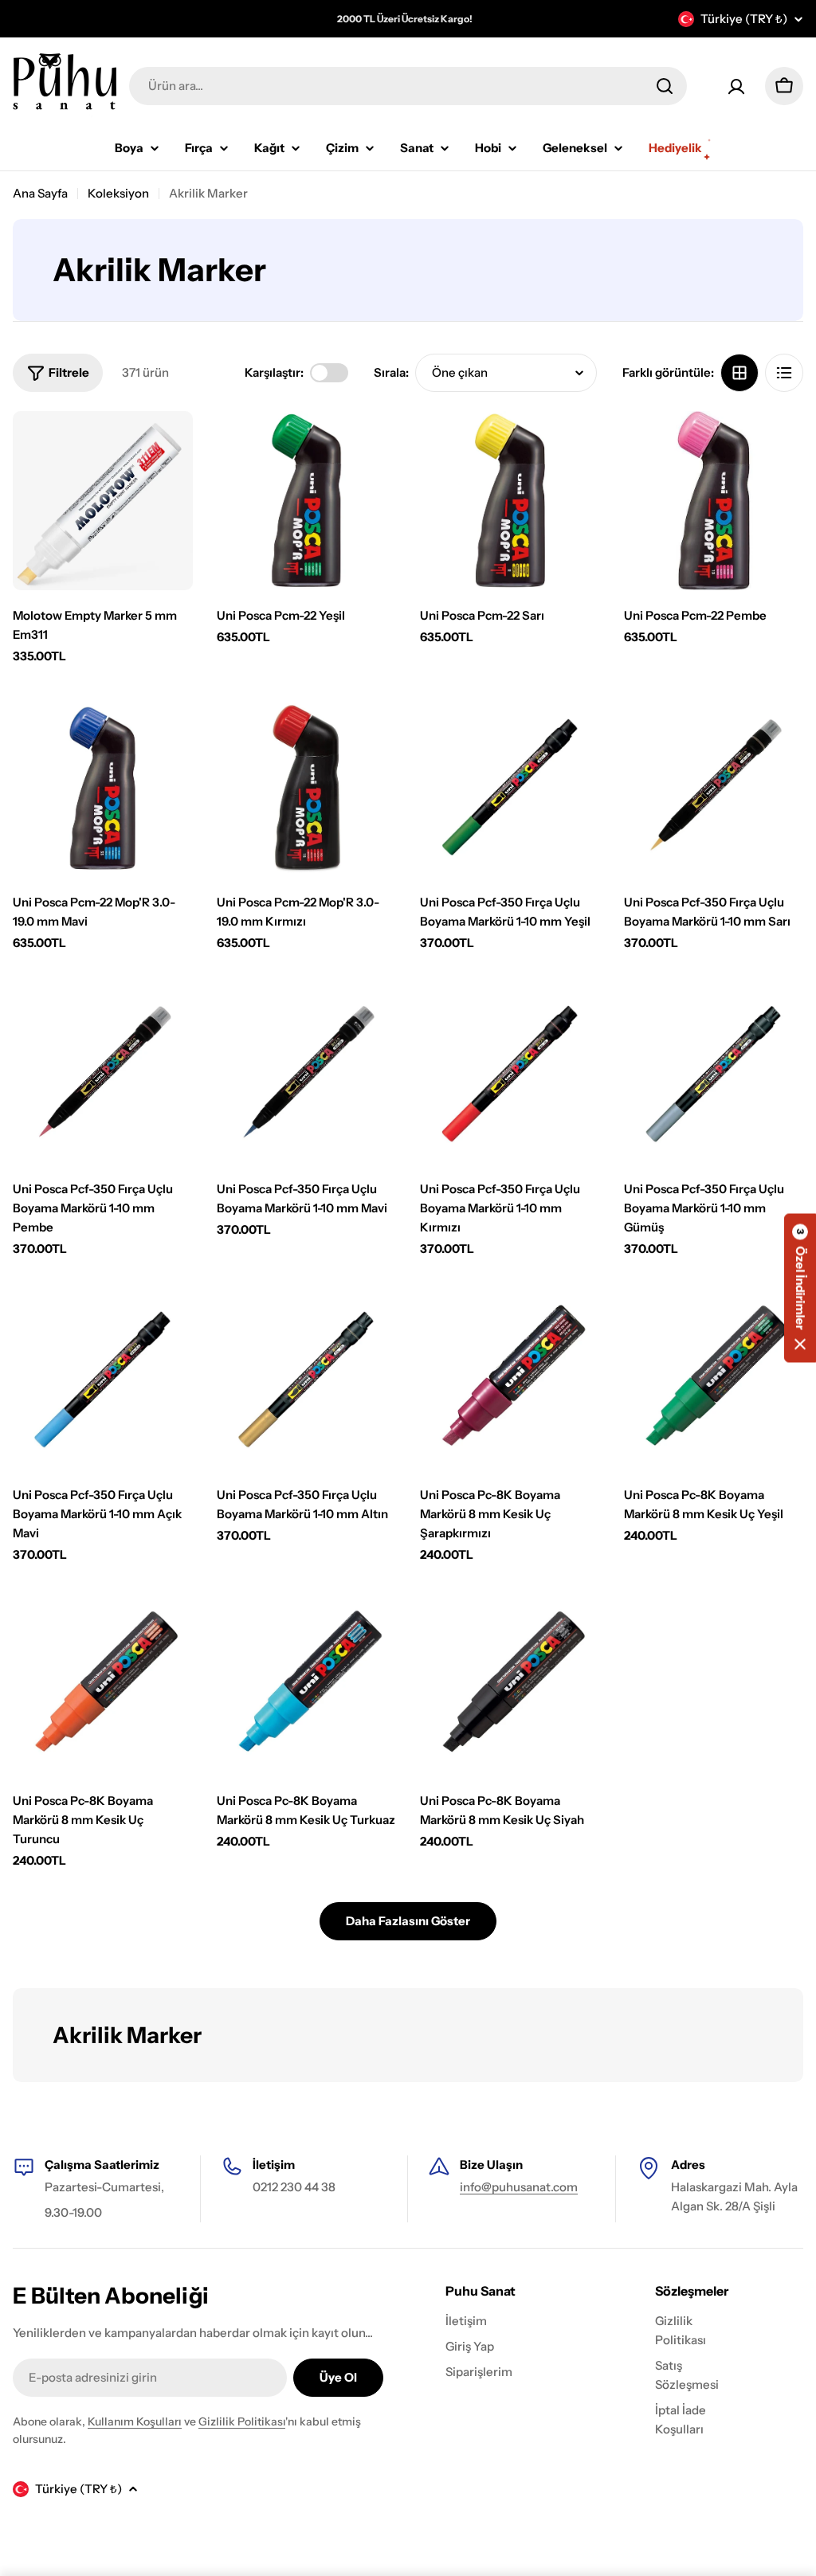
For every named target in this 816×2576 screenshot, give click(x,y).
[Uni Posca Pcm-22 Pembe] (714, 501)
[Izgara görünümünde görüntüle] (739, 373)
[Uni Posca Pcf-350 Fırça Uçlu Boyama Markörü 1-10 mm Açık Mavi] (103, 1380)
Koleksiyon (118, 193)
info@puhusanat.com (519, 2187)
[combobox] (408, 86)
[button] (800, 1288)
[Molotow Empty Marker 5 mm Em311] (103, 501)
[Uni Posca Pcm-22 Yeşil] (307, 501)
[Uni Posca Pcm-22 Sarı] (510, 501)
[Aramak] (665, 86)
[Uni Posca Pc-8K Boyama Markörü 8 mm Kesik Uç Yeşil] (714, 1380)
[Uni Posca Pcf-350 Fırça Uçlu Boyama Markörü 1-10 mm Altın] (307, 1380)
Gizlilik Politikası (242, 2421)
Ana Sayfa (40, 193)
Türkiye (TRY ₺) (744, 19)
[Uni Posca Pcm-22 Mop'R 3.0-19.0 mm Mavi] (103, 788)
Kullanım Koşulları (135, 2421)
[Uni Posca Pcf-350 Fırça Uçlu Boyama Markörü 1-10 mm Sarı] (714, 788)
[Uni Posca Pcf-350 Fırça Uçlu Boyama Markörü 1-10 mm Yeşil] (510, 788)
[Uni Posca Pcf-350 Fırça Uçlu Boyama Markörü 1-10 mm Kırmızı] (510, 1075)
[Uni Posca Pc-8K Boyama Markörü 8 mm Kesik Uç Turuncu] (103, 1686)
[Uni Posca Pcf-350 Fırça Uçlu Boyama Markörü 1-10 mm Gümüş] (714, 1075)
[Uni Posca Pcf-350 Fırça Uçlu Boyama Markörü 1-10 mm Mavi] (307, 1075)
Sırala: (391, 372)
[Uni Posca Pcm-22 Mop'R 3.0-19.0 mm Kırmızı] (307, 788)
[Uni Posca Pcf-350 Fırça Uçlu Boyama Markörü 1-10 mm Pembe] (103, 1075)
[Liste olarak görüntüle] (784, 373)
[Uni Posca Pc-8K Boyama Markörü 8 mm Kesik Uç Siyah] (510, 1686)
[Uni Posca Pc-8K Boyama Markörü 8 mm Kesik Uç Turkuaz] (307, 1686)
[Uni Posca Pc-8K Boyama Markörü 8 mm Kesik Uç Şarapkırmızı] (510, 1380)
